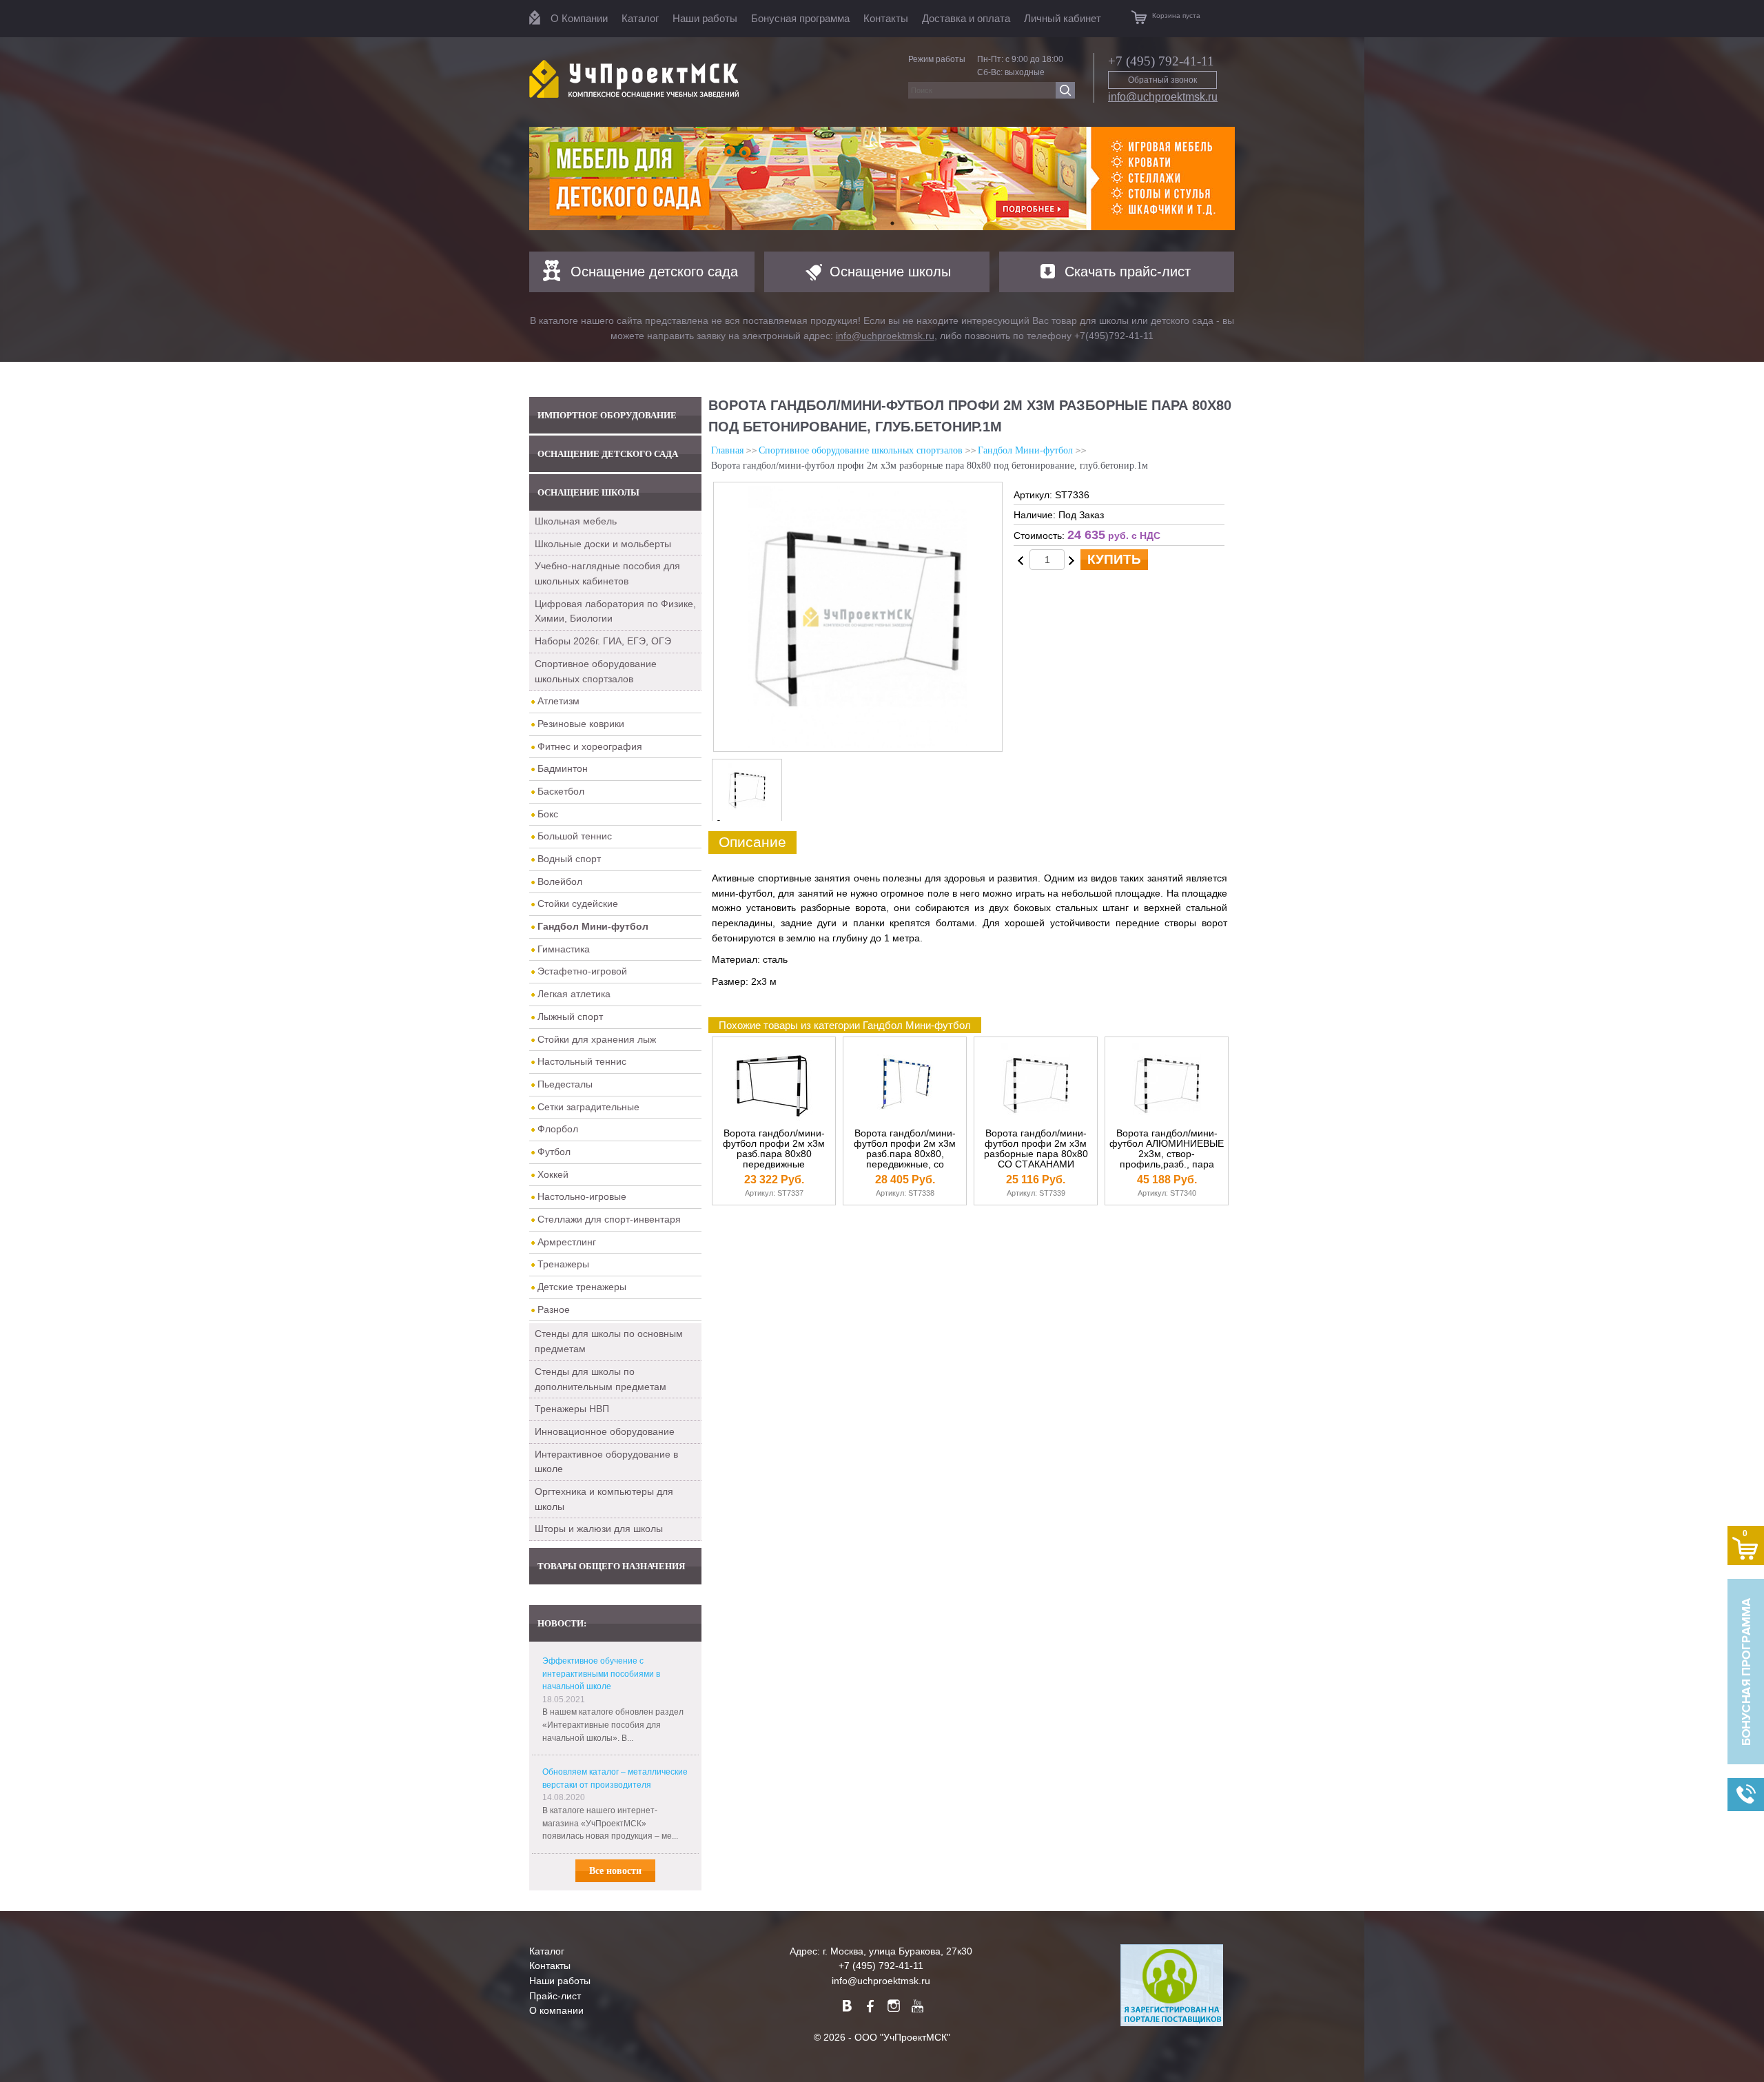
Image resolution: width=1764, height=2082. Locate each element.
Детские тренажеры (582, 1287)
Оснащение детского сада (654, 272)
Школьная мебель (576, 521)
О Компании (579, 18)
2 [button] (892, 223)
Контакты (886, 18)
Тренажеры (563, 1264)
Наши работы (705, 18)
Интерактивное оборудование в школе (606, 1462)
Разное (554, 1309)
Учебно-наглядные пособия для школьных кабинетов (607, 573)
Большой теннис (575, 836)
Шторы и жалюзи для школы (599, 1529)
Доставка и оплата (966, 18)
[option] (882, 178)
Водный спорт (569, 859)
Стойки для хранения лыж (597, 1039)
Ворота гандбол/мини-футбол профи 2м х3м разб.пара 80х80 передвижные (774, 1149)
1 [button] (872, 223)
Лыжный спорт (570, 1017)
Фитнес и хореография (590, 746)
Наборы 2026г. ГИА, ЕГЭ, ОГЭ (603, 641)
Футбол (554, 1152)
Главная (727, 450)
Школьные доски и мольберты (603, 544)
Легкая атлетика (574, 994)
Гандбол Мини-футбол (1025, 450)
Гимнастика (564, 949)
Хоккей (553, 1174)
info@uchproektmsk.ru (1163, 97)
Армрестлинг (567, 1242)
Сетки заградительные (588, 1107)
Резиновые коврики (581, 724)
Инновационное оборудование (605, 1431)
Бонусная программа (800, 18)
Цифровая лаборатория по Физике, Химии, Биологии (615, 611)
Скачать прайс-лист (1128, 272)
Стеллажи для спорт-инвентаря (609, 1219)
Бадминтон (563, 768)
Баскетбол (561, 791)
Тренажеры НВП (572, 1409)
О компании (556, 2010)
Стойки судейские (578, 904)
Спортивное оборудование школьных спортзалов (596, 671)
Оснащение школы (890, 272)
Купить (1114, 559)
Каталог (640, 18)
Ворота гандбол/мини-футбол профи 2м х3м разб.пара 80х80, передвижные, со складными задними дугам (905, 1159)
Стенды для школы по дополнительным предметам (601, 1379)
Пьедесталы (565, 1084)
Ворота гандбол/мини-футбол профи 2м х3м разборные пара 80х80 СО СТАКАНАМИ (1036, 1149)
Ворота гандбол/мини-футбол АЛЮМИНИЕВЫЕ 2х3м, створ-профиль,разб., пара (1167, 1149)
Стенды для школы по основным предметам (609, 1341)
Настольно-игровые (582, 1196)
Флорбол (558, 1129)
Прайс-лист (555, 1996)
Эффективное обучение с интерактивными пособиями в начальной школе (601, 1674)
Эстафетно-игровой (582, 971)
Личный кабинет (1063, 18)
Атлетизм (558, 701)
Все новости (615, 1871)
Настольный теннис (582, 1061)
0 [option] (719, 824)
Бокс (548, 814)
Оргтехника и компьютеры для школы (604, 1499)
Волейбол (560, 881)
